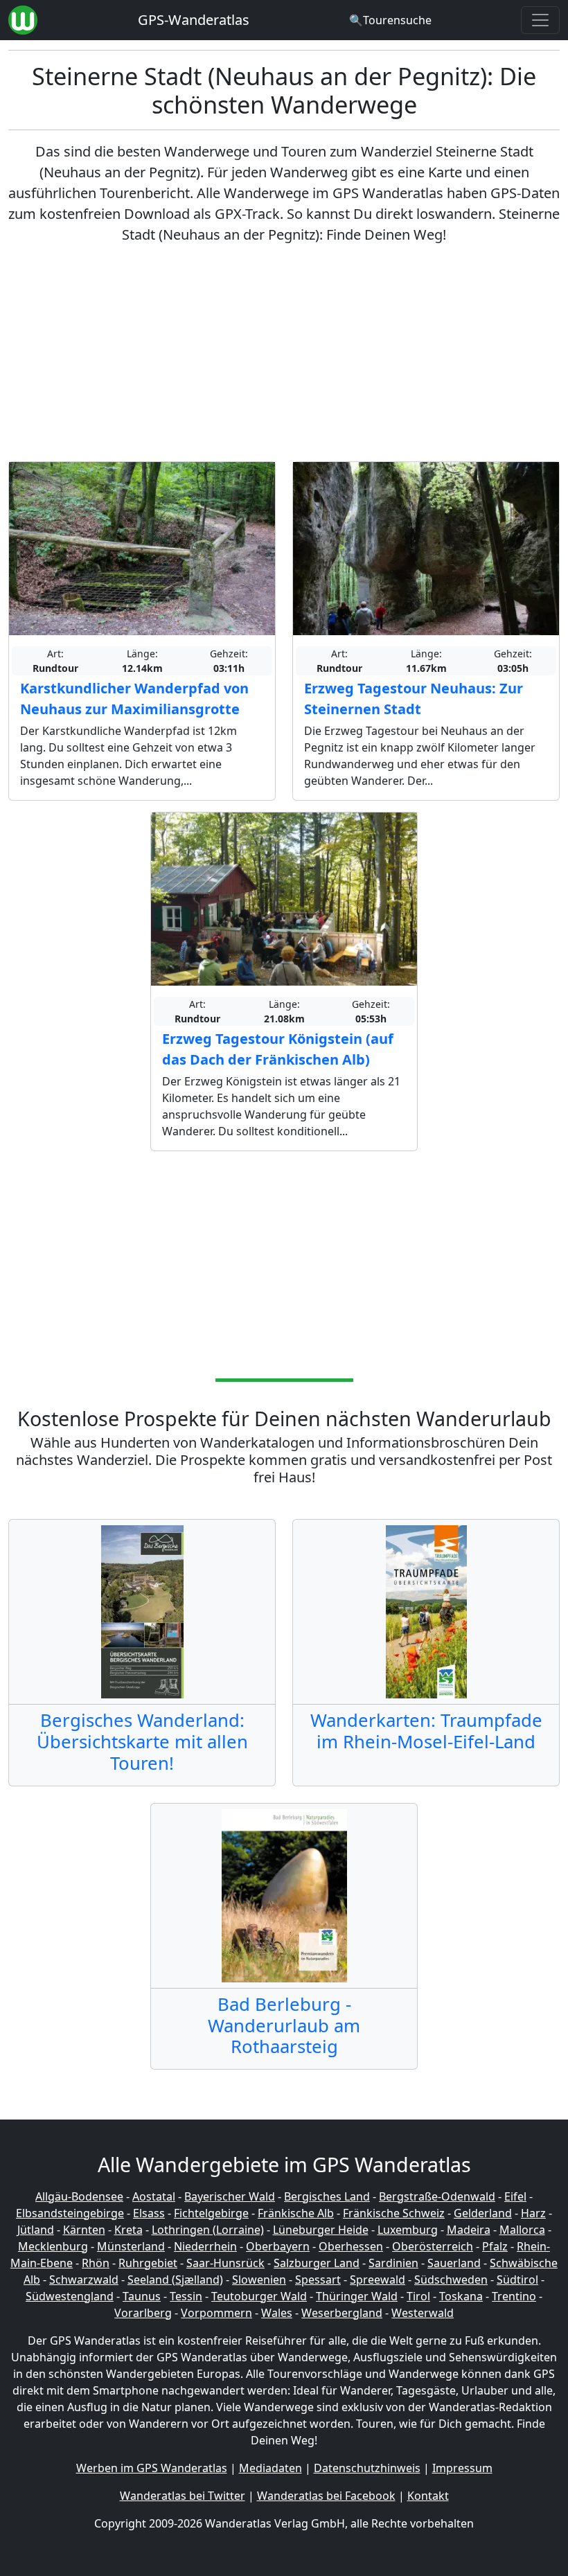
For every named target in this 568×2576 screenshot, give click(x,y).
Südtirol (517, 2280)
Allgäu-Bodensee (79, 2196)
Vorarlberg (143, 2313)
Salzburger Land (317, 2263)
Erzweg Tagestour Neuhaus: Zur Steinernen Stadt (414, 699)
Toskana (461, 2296)
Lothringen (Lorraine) (208, 2230)
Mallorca (522, 2230)
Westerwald (423, 2313)
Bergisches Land (327, 2196)
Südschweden (451, 2280)
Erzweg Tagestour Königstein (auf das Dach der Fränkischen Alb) (278, 1049)
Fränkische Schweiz (394, 2213)
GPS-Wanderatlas (194, 20)
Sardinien (393, 2263)
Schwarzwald (84, 2280)
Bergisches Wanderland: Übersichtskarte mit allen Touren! (142, 1742)
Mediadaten (270, 2468)
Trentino (514, 2296)
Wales (277, 2313)
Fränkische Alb (296, 2213)
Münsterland (131, 2246)
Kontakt (428, 2496)
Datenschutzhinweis (367, 2468)
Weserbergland (342, 2313)
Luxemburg (408, 2230)
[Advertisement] (284, 353)
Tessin (186, 2296)
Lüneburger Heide (321, 2230)
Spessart (318, 2280)
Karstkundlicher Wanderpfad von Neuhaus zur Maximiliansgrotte (134, 699)
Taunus (142, 2296)
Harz (533, 2213)
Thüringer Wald (357, 2296)
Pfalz (495, 2246)
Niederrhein (205, 2246)
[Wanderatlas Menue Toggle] (540, 20)
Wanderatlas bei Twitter (183, 2496)
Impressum (462, 2468)
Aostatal (154, 2196)
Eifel (515, 2196)
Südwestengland (70, 2296)
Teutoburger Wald (259, 2296)
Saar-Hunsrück (225, 2263)
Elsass (149, 2213)
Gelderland (483, 2213)
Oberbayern (278, 2246)
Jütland (36, 2230)
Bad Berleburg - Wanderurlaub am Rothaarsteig (284, 2026)
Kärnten (84, 2230)
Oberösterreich (433, 2246)
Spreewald (378, 2280)
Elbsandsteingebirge (70, 2213)
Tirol (418, 2296)
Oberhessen (351, 2246)
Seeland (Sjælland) (175, 2280)
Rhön (96, 2263)
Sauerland (454, 2263)
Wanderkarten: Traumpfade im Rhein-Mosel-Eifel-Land (426, 1731)
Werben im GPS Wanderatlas (152, 2468)
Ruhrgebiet (148, 2263)
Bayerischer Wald (230, 2196)
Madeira (469, 2230)
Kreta (128, 2230)
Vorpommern (216, 2313)
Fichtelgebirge (211, 2213)
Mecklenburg (53, 2246)
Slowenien (259, 2280)
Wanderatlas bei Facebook (326, 2496)
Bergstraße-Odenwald (437, 2196)
